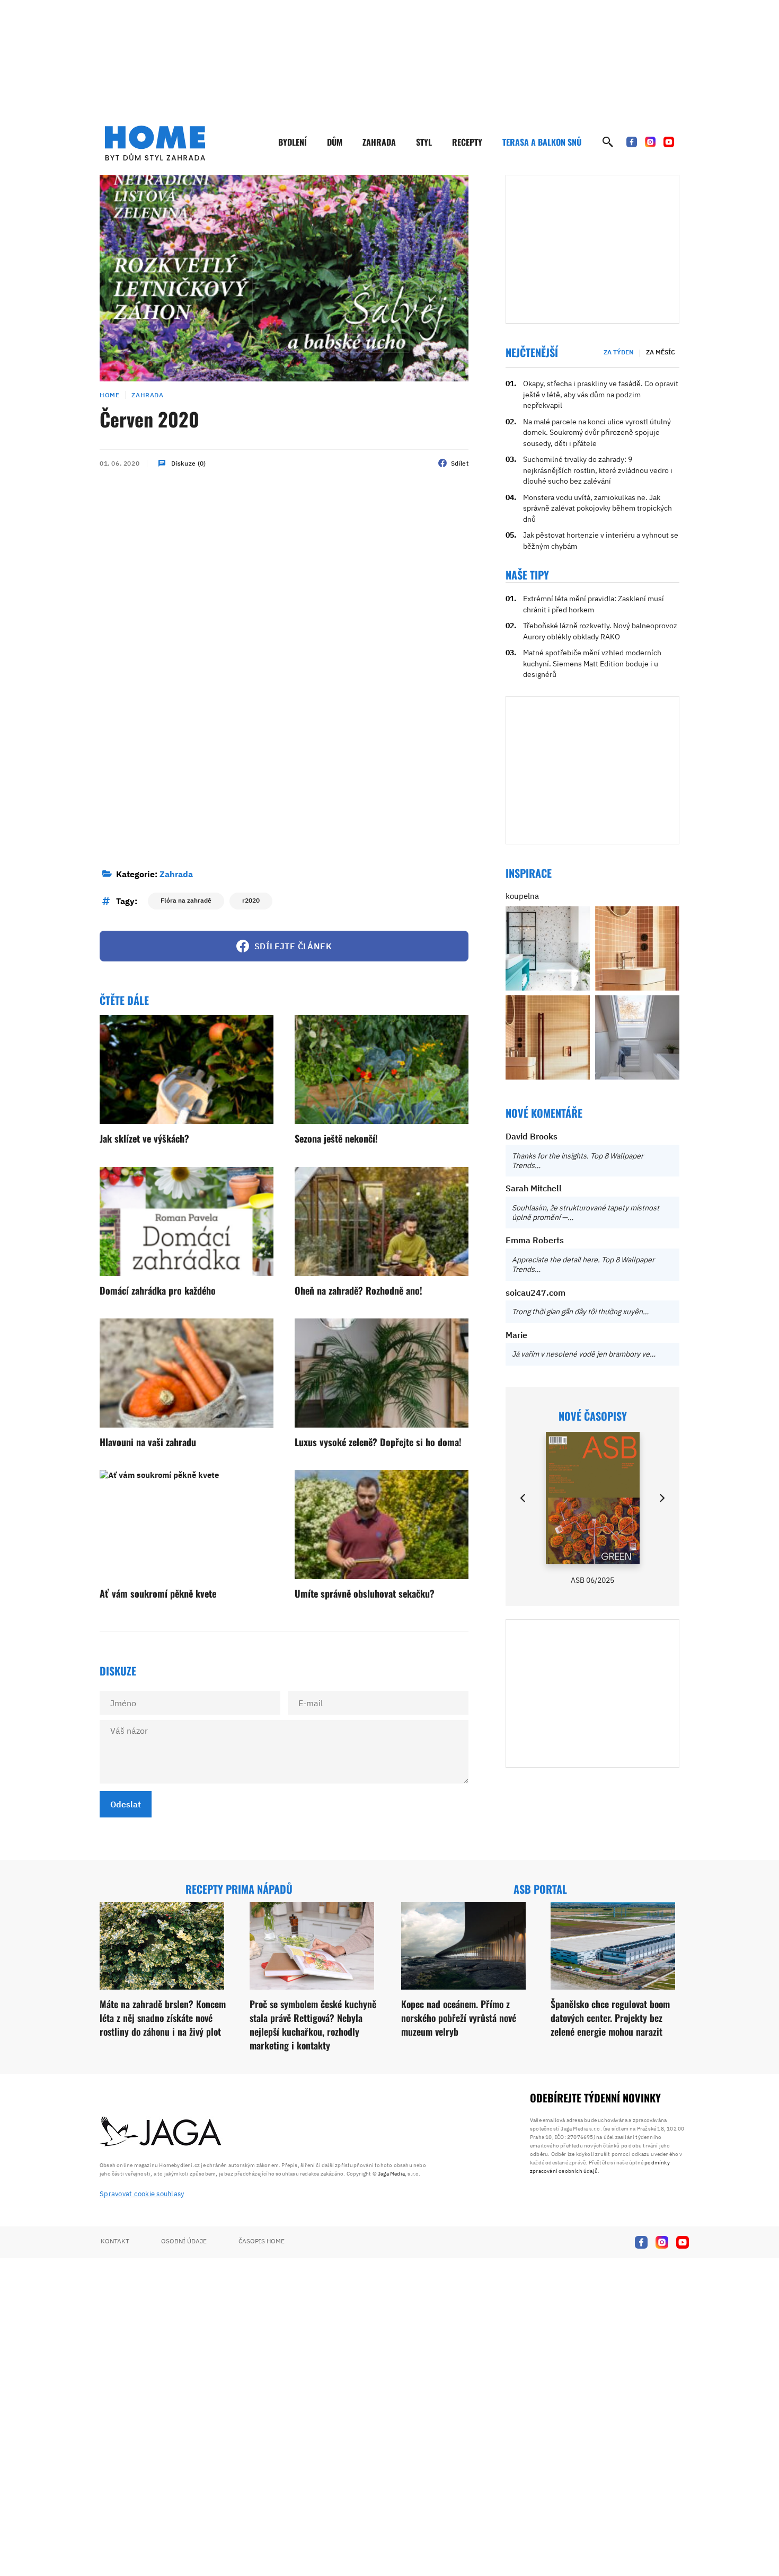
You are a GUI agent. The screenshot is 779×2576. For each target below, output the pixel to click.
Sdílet (460, 463)
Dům (335, 142)
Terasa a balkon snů (542, 142)
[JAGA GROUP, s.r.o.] (161, 2132)
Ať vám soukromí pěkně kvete (158, 1593)
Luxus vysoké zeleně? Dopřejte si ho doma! (378, 1442)
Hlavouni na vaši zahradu (148, 1442)
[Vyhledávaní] (608, 142)
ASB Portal (540, 1889)
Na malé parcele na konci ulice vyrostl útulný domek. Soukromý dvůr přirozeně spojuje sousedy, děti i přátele (597, 433)
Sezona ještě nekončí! (336, 1138)
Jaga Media (391, 2174)
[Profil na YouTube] (669, 142)
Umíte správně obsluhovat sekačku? (365, 1593)
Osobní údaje (184, 2241)
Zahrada (379, 142)
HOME (109, 395)
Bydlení (293, 142)
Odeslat (126, 1804)
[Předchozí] (524, 1498)
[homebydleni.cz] (155, 143)
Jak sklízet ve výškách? (144, 1138)
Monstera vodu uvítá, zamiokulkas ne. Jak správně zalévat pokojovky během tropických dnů (597, 508)
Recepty (467, 142)
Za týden (619, 352)
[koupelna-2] (548, 948)
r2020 (251, 900)
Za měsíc (661, 352)
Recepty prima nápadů (239, 1889)
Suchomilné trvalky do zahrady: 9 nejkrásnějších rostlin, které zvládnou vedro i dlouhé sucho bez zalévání (598, 470)
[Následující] (661, 1498)
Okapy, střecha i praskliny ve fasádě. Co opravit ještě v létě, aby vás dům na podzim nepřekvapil (601, 394)
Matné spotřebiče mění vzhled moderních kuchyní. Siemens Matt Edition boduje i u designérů (592, 663)
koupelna (522, 896)
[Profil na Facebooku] (632, 142)
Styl (424, 142)
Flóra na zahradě (186, 900)
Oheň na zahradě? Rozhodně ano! (358, 1290)
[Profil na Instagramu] (650, 142)
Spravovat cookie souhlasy (142, 2194)
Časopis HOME (262, 2241)
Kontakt (115, 2241)
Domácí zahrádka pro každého (158, 1290)
